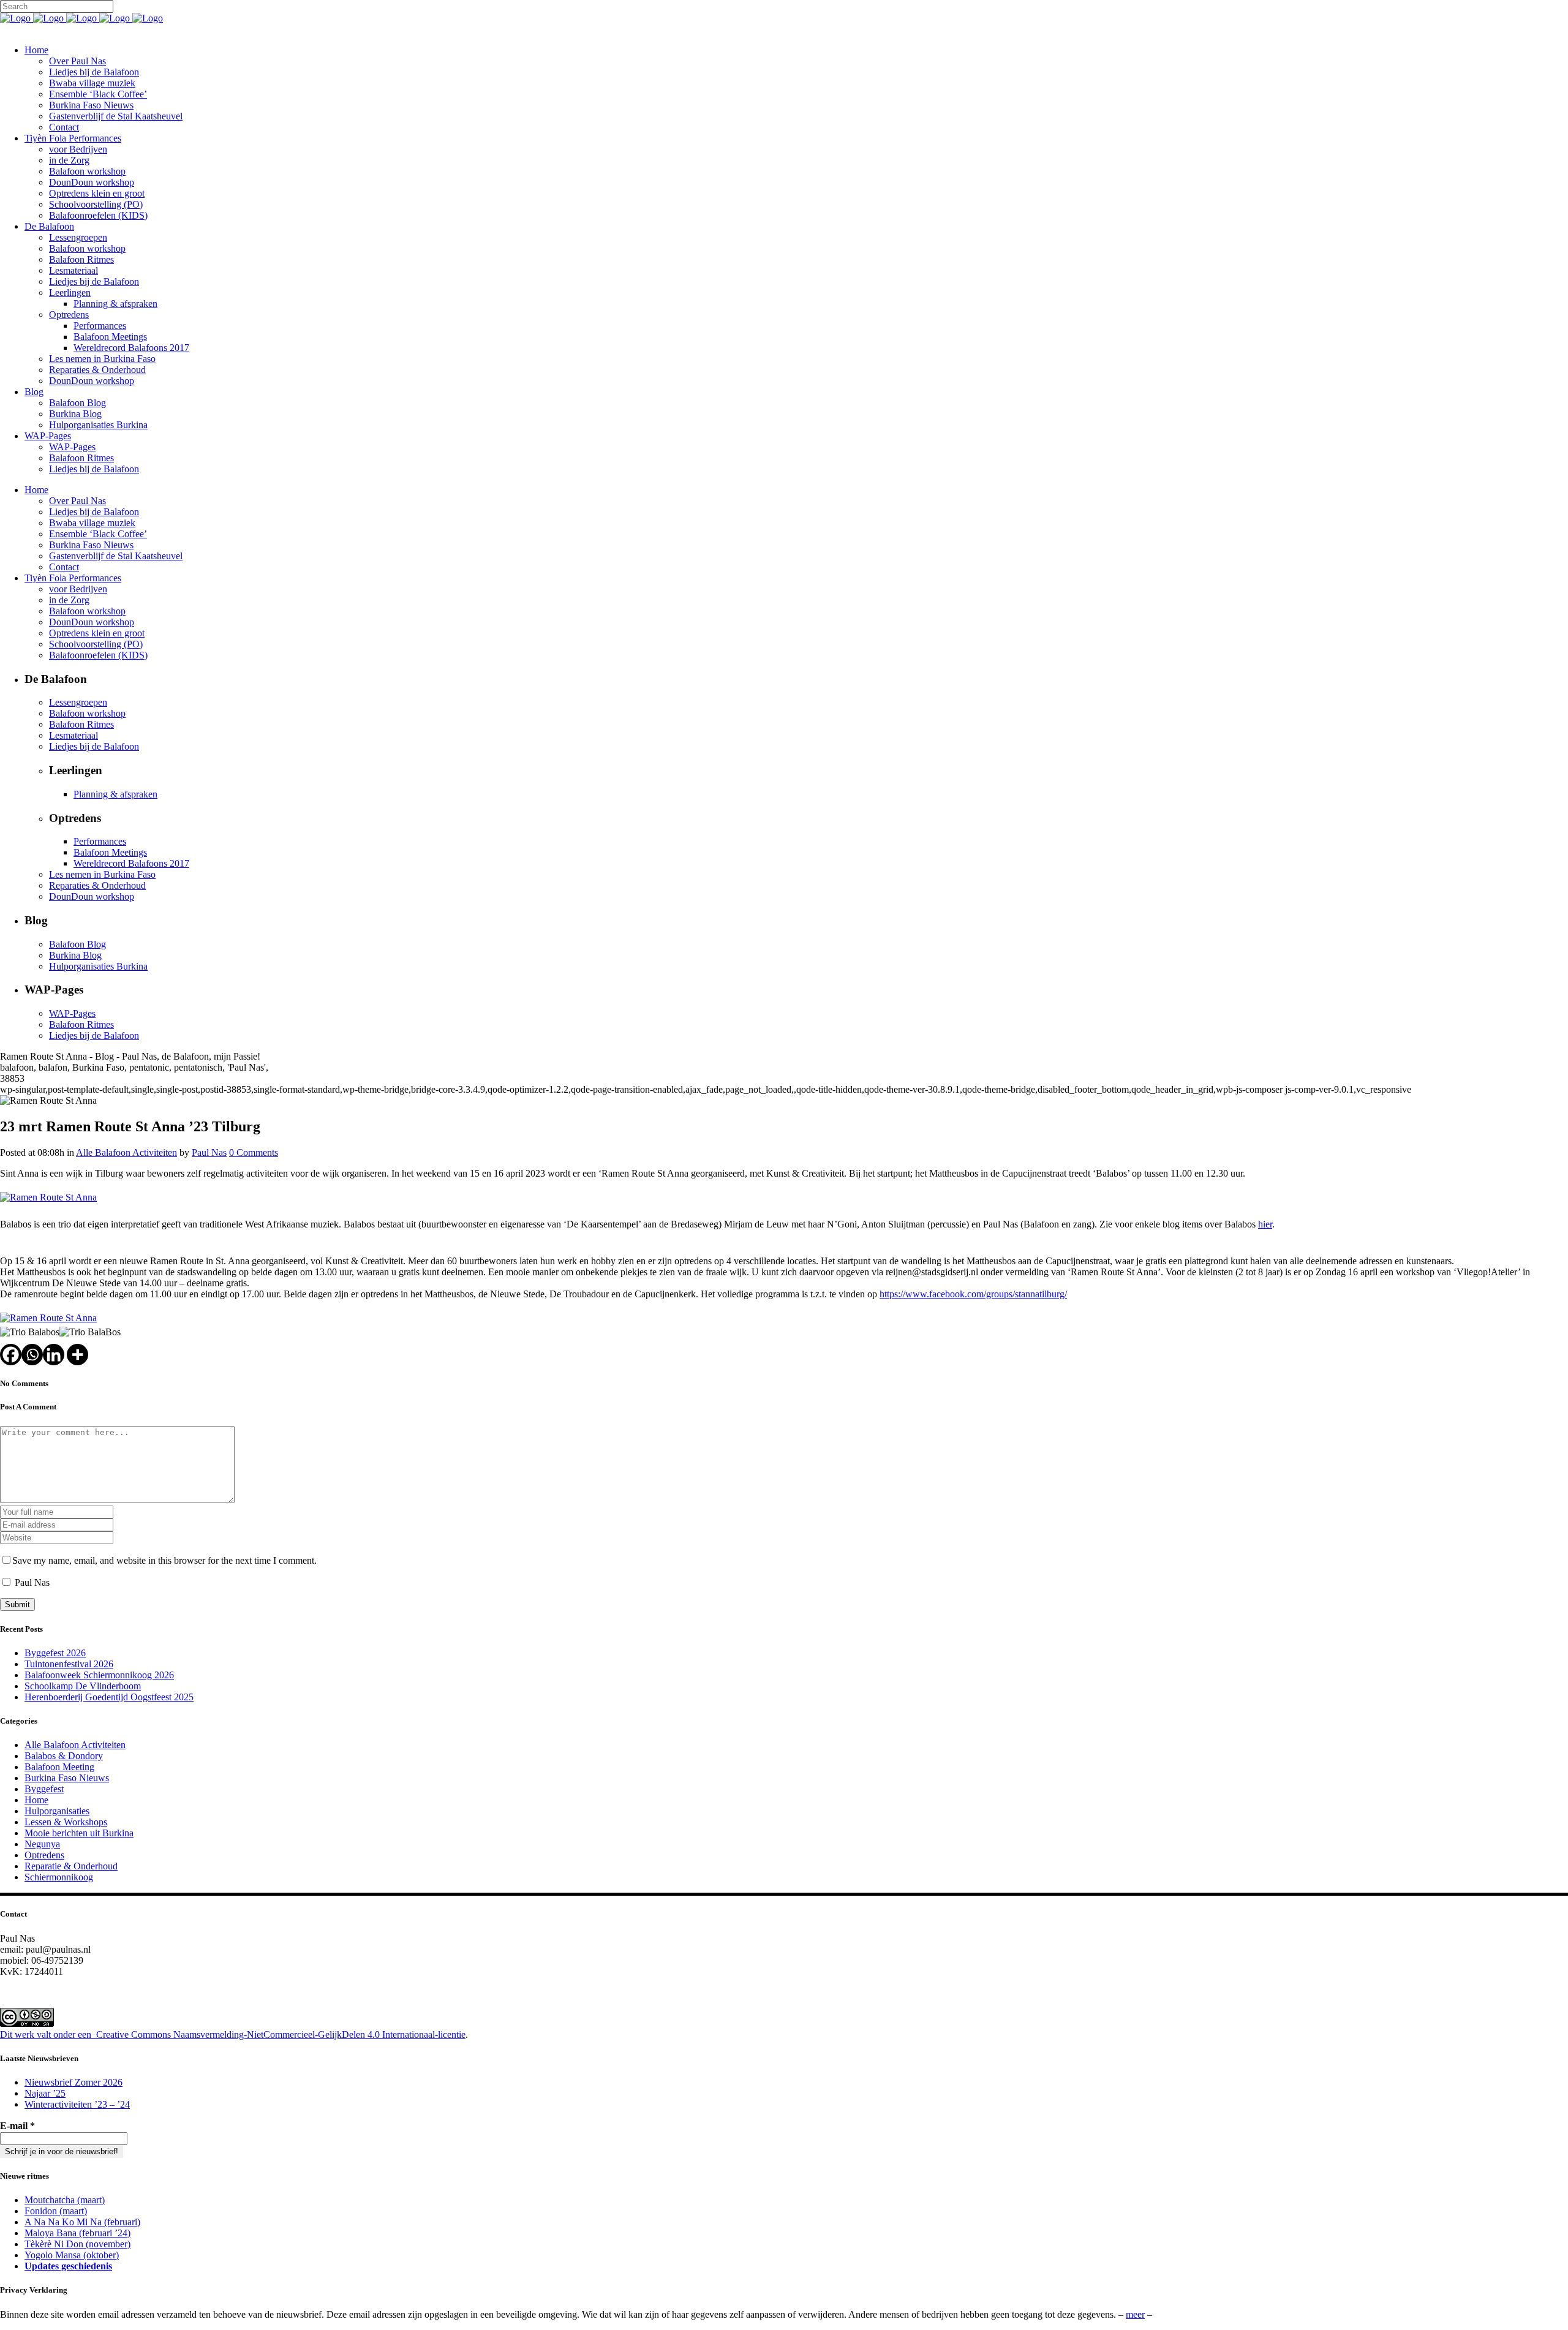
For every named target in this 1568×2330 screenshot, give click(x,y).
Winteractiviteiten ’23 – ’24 (77, 2104)
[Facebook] (11, 1355)
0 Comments (254, 1152)
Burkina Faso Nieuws (67, 1778)
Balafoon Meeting (59, 1767)
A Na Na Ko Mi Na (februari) (82, 2222)
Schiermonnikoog (59, 1877)
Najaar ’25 (45, 2093)
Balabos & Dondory (64, 1756)
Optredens (44, 1855)
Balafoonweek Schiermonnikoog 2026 (99, 1675)
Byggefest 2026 (55, 1653)
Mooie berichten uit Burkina (79, 1833)
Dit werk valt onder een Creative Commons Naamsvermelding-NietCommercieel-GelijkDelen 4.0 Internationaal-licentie (233, 2034)
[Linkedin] (54, 1355)
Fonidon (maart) (56, 2211)
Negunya (42, 1844)
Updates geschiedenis (68, 2266)
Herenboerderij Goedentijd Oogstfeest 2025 (109, 1697)
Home (36, 1800)
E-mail (17, 2126)
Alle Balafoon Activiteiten (126, 1152)
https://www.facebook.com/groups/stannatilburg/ (973, 1294)
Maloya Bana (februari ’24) (77, 2233)
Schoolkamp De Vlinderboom (83, 1686)
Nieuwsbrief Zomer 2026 (73, 2082)
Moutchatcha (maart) (65, 2200)
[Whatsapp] (32, 1355)
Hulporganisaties (57, 1811)
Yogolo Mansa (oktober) (72, 2255)
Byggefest (44, 1789)
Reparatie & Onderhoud (71, 1866)
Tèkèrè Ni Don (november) (77, 2244)
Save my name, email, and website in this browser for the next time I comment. (164, 1560)
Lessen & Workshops (66, 1822)
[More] (77, 1355)
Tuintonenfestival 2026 (69, 1664)
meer (1135, 2314)
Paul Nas (209, 1152)
